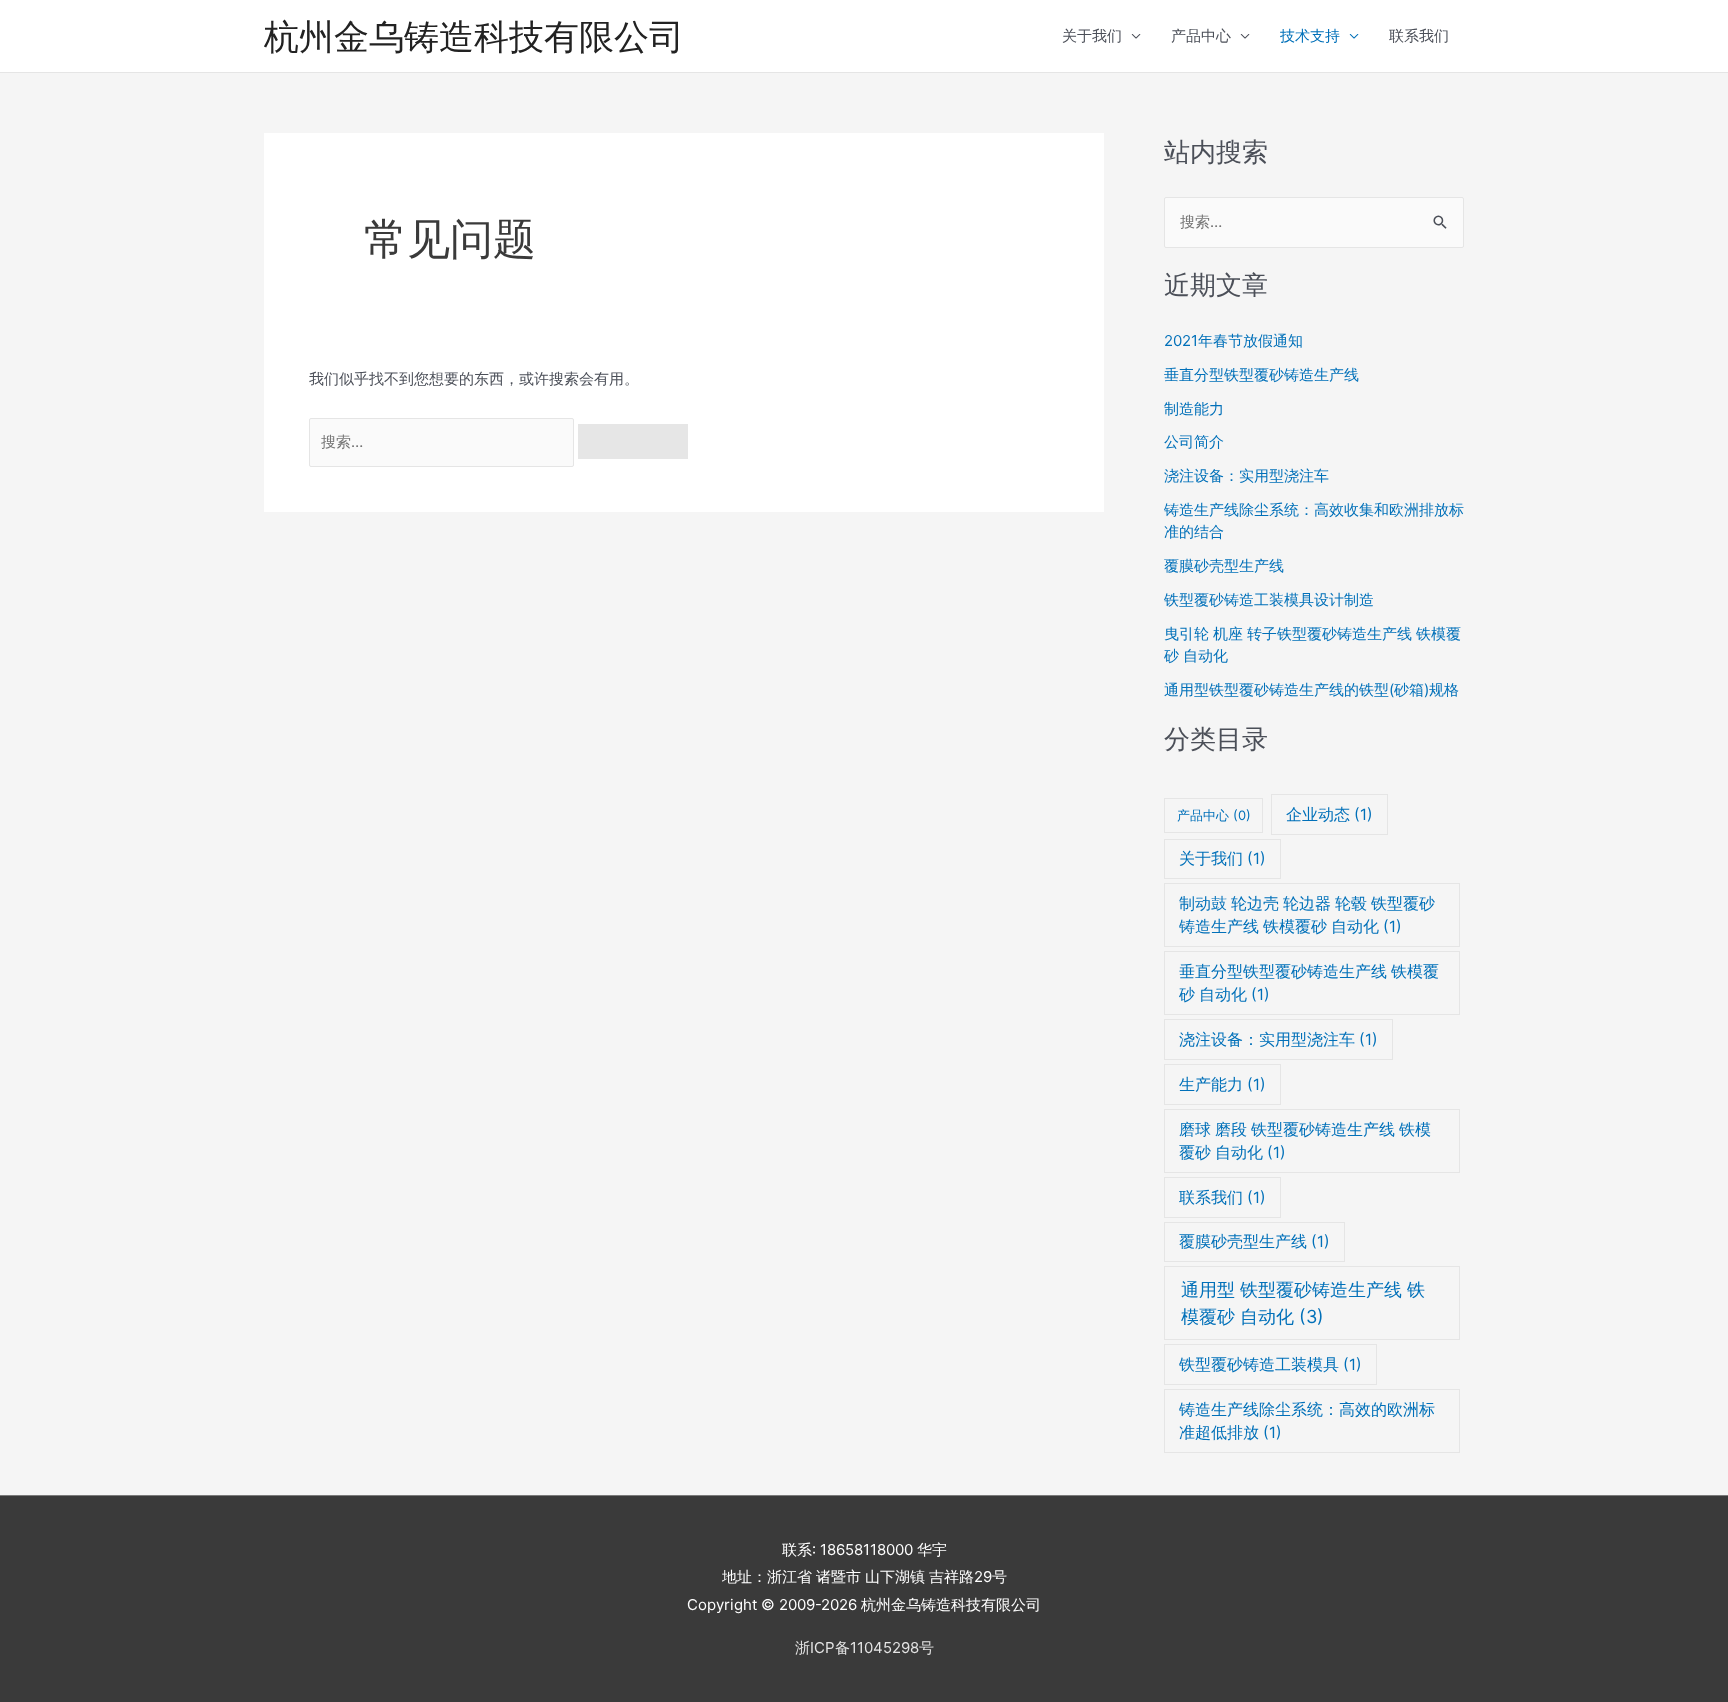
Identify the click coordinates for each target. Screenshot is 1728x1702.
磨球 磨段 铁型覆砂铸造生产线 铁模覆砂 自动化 (1305, 1141)
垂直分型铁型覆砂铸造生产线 (1261, 374)
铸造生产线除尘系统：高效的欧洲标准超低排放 (1307, 1421)
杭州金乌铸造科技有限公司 (474, 36)
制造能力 (1194, 408)
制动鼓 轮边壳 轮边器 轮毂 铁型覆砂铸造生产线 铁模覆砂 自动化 (1307, 915)
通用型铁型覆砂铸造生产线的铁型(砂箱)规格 (1311, 689)
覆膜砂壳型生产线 (1224, 565)
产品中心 (1201, 35)
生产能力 (1222, 1084)
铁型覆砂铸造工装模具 (1270, 1364)
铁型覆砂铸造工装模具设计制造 (1269, 599)
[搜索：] (443, 441)
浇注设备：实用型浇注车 (1246, 475)
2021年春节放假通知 (1233, 340)
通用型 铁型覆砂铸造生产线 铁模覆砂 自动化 (1303, 1303)
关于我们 (1092, 35)
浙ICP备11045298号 (864, 1647)
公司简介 (1194, 441)
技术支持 (1310, 35)
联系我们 (1419, 35)
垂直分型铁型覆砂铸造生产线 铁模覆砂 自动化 (1309, 983)
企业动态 (1329, 814)
